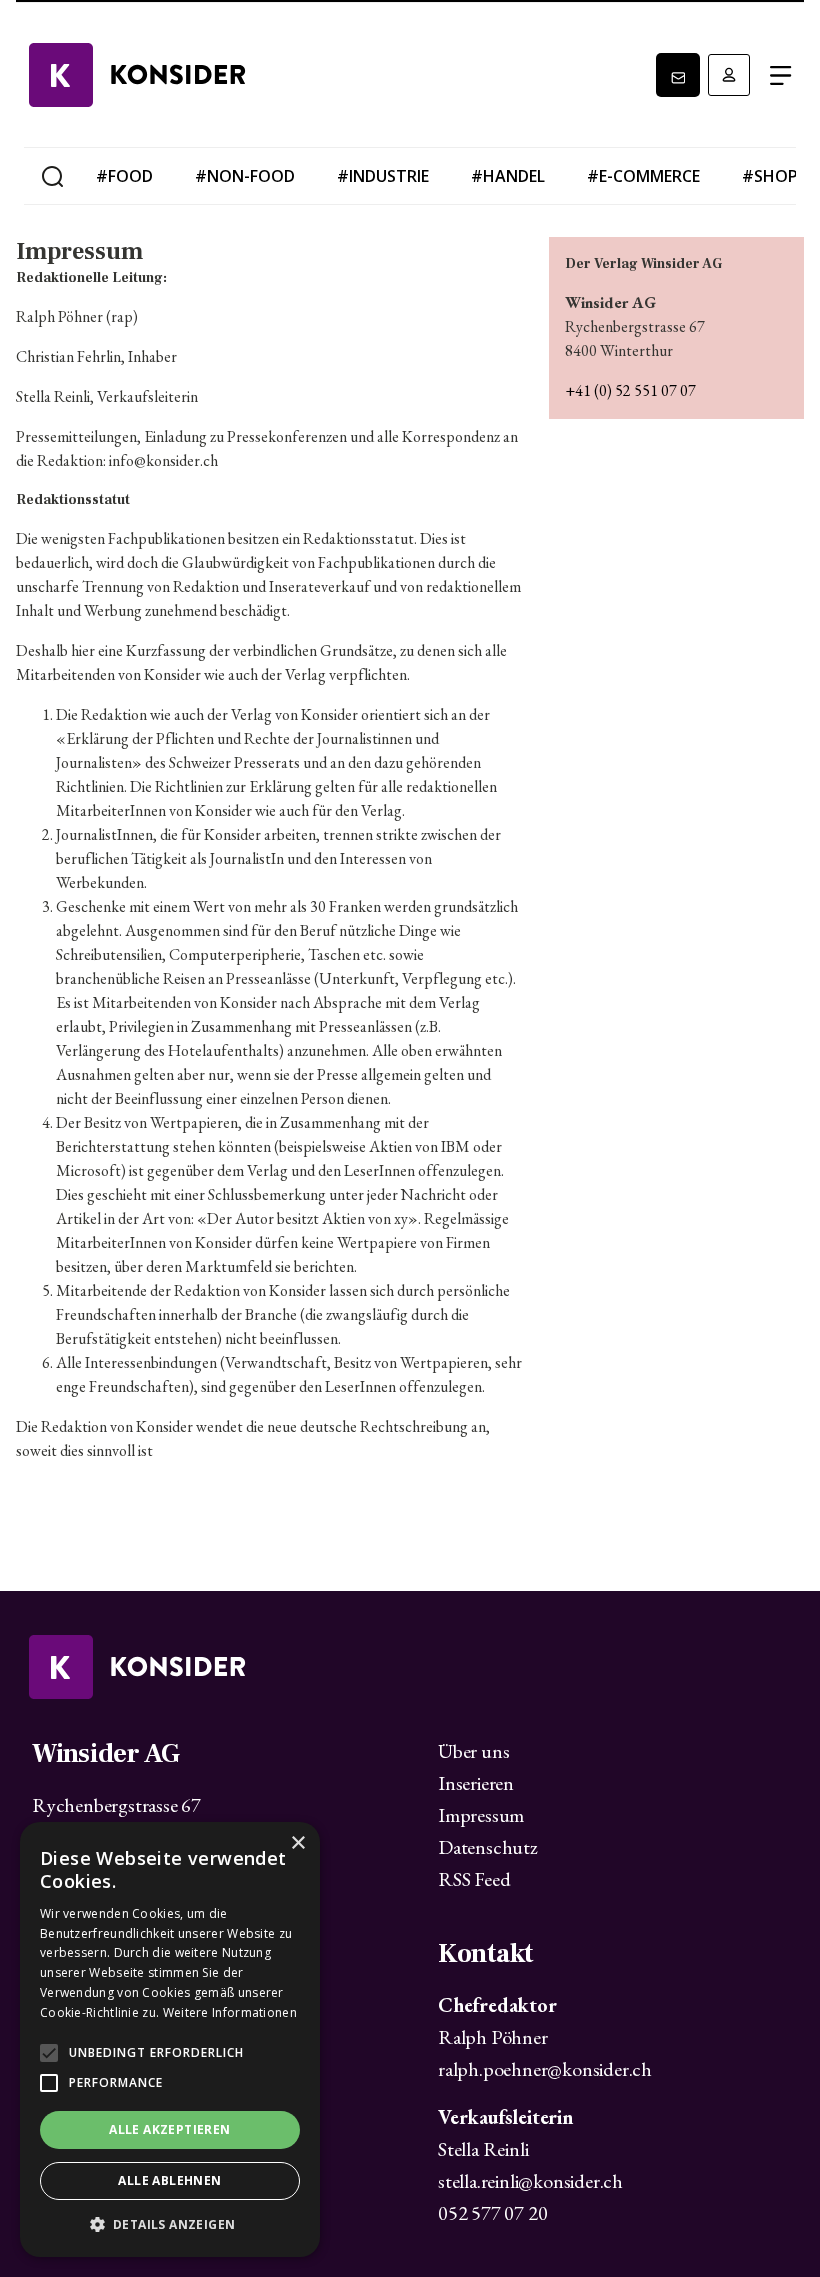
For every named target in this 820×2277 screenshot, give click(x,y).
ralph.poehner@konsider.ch (545, 2069)
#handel (508, 176)
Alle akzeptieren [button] (169, 2129)
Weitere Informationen (230, 2012)
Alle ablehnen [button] (169, 2180)
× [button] (297, 1843)
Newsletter (678, 75)
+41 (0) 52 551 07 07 (630, 390)
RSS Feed (474, 1879)
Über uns (473, 1751)
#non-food (245, 176)
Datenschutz (488, 1847)
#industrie (383, 176)
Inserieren (476, 1783)
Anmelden (729, 75)
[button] (170, 2225)
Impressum (481, 1815)
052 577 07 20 (492, 2213)
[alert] (170, 2039)
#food (124, 176)
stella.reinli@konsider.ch (530, 2181)
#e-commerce (643, 176)
